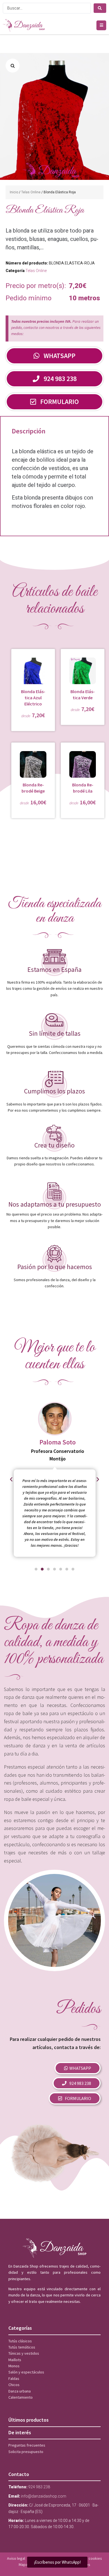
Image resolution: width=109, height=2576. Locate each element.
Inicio (14, 192)
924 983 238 (39, 2487)
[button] (101, 25)
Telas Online (31, 192)
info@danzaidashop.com (44, 2496)
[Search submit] (100, 8)
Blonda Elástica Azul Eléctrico (33, 698)
